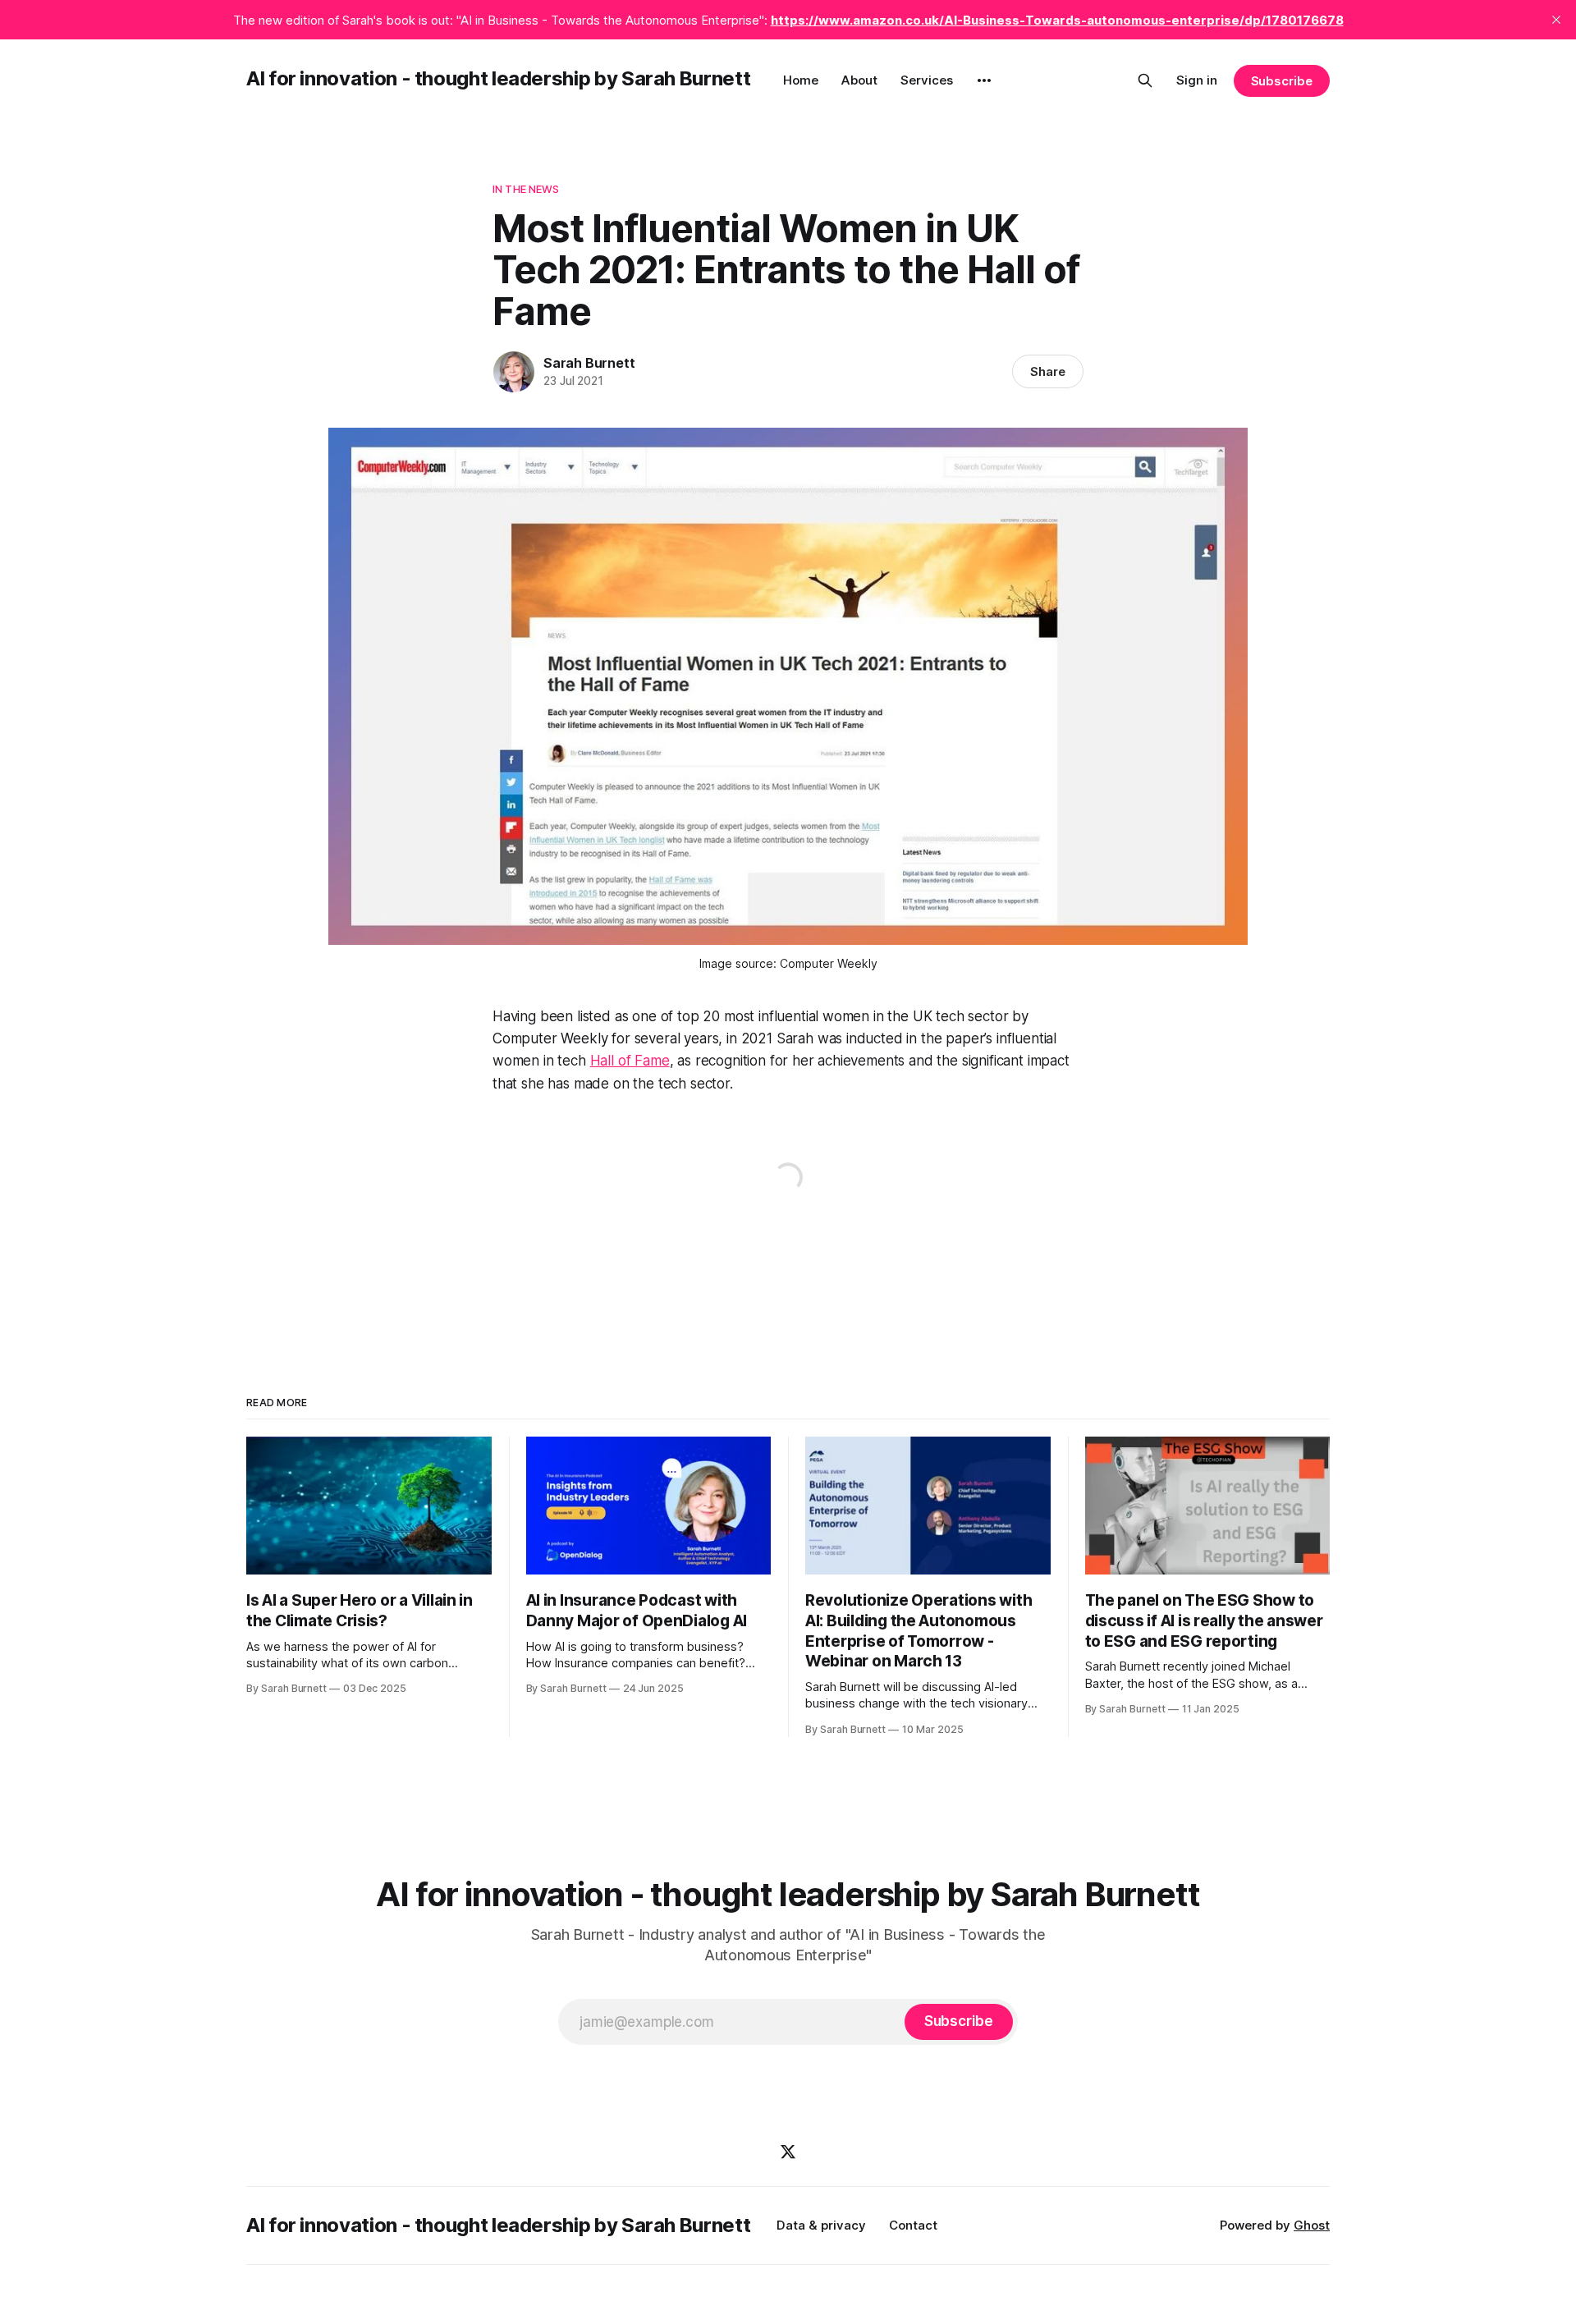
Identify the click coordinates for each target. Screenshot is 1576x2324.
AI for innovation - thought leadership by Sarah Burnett (498, 78)
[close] (1556, 20)
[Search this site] (1145, 80)
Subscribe (1282, 81)
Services (927, 80)
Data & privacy (821, 2225)
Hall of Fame (630, 1061)
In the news (526, 189)
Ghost (1312, 2225)
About (859, 80)
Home (801, 80)
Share (1048, 371)
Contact (913, 2225)
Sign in (1197, 80)
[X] (788, 2152)
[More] (984, 80)
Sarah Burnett (589, 363)
